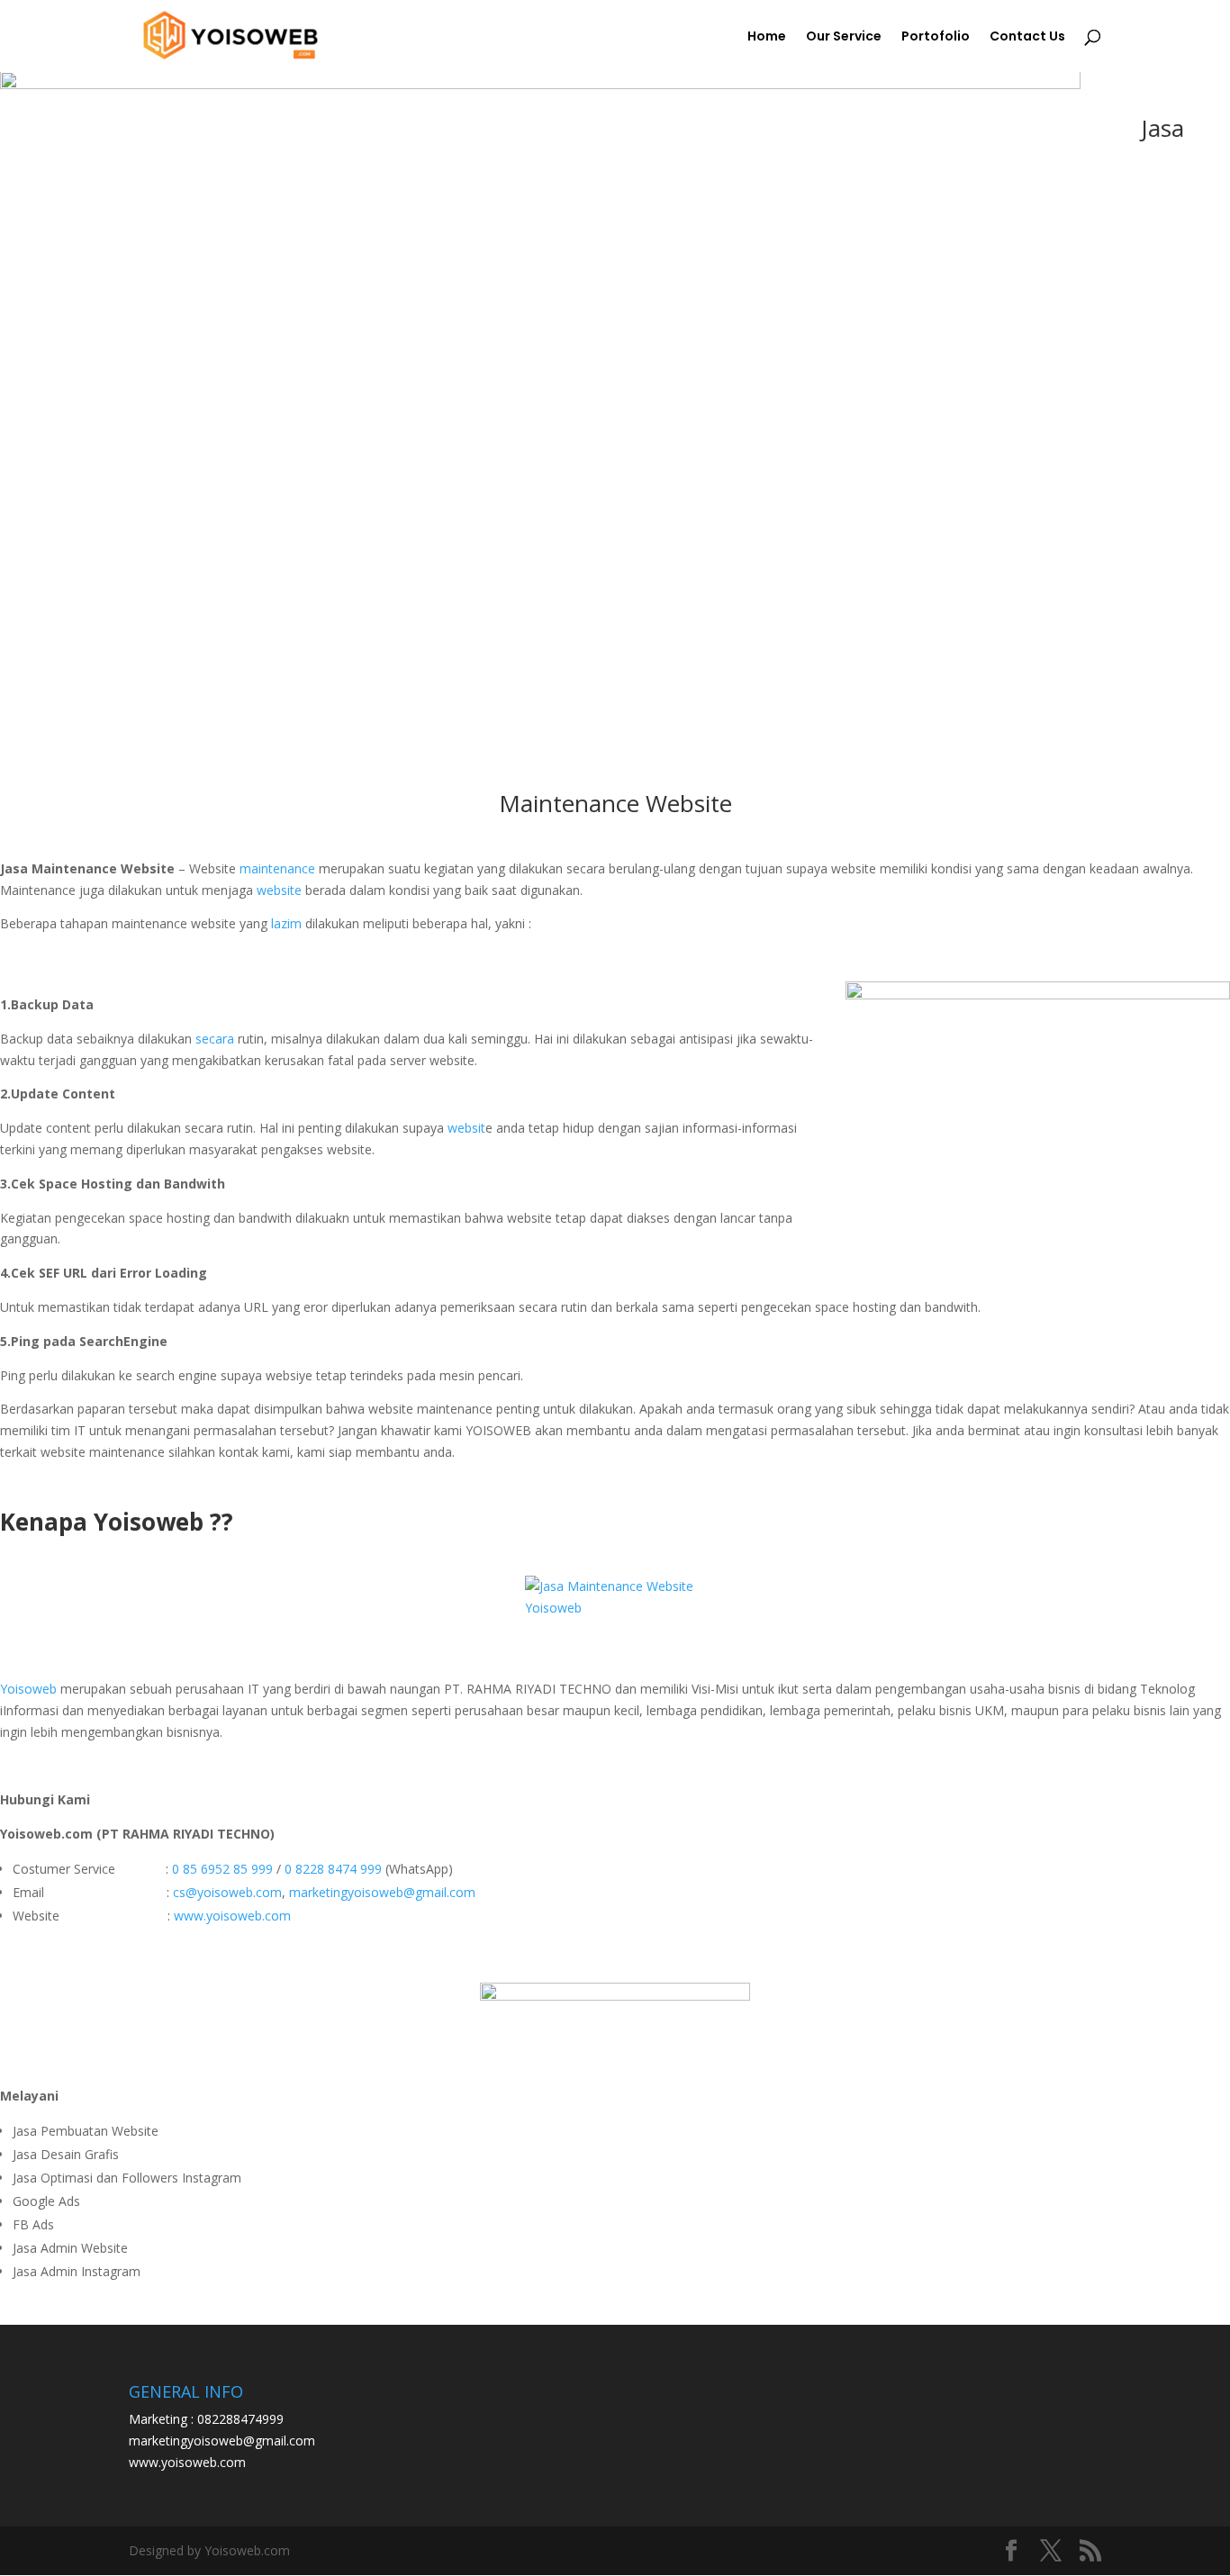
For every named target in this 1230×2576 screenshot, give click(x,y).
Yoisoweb (28, 1689)
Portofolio (936, 37)
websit (465, 1128)
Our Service (844, 37)
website (279, 890)
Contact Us (1027, 37)
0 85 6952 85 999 (222, 1869)
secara (215, 1039)
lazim (285, 923)
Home (767, 37)
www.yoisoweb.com (232, 1916)
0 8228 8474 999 (333, 1869)
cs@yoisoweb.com (227, 1892)
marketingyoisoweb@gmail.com (382, 1892)
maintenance (277, 868)
